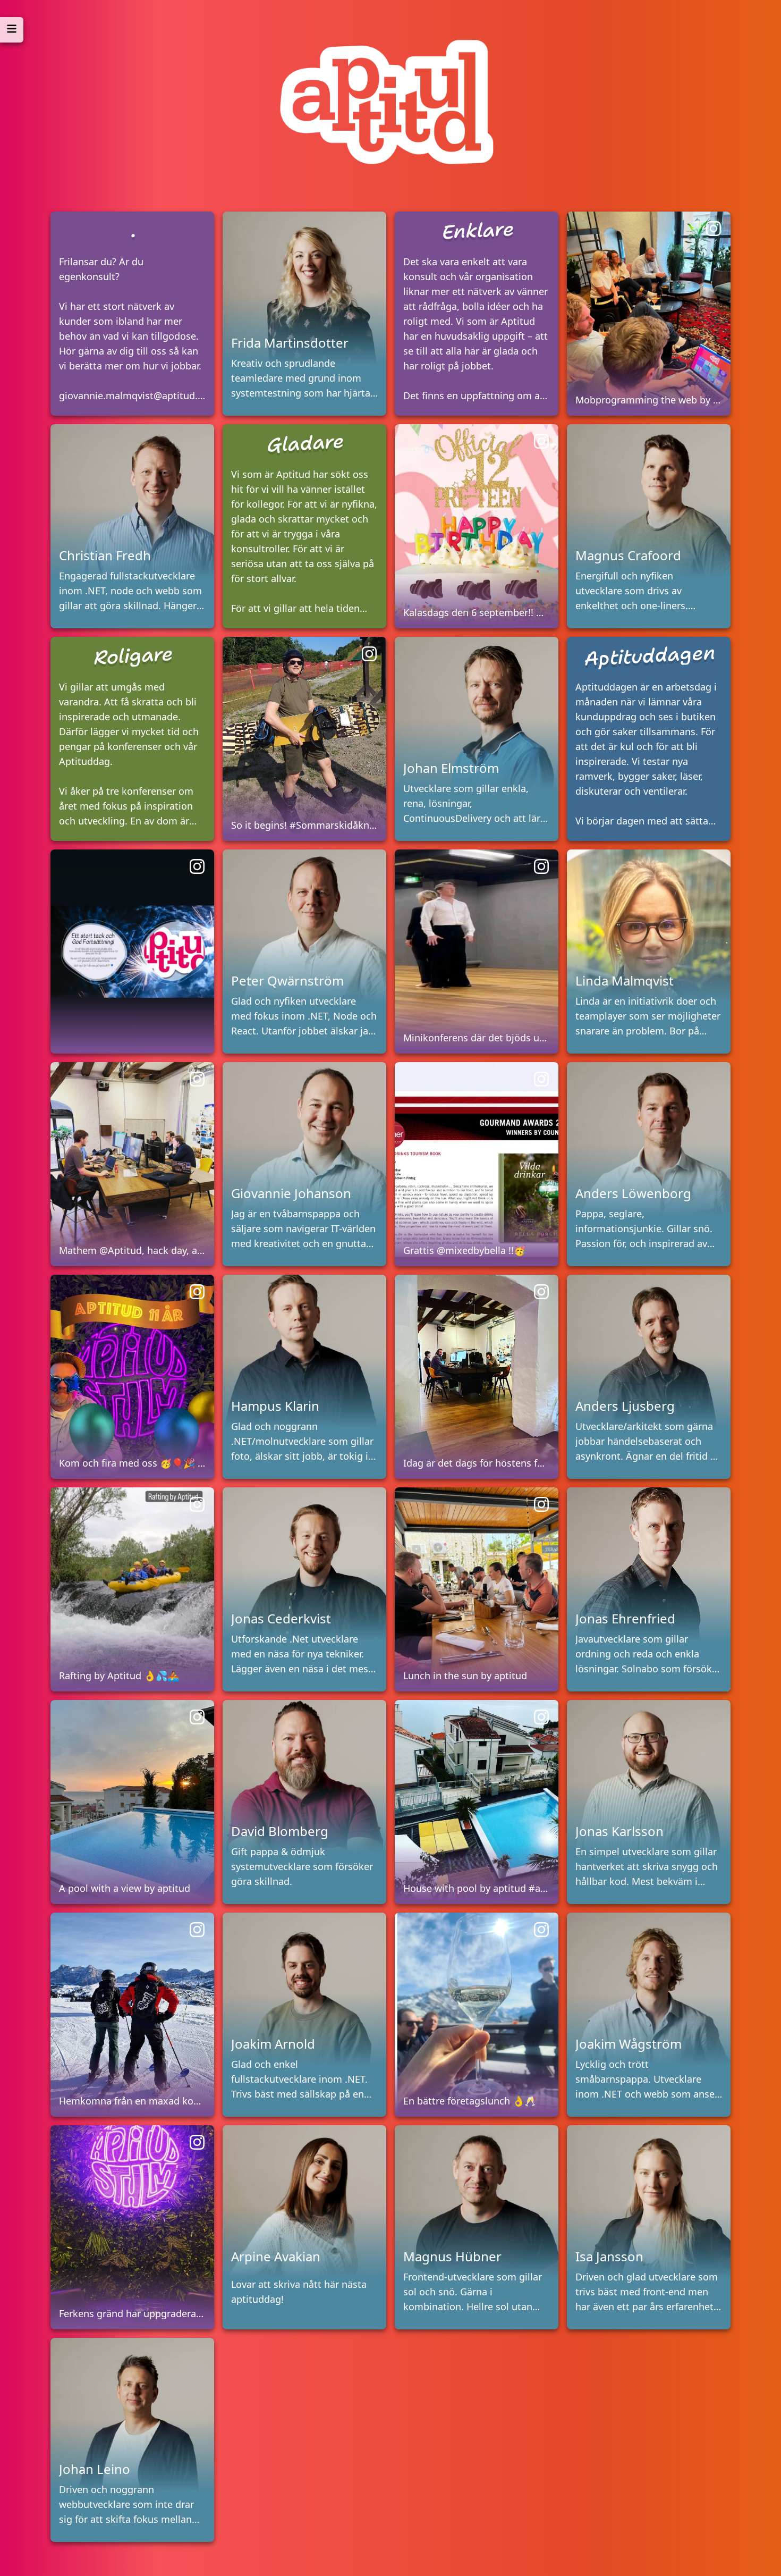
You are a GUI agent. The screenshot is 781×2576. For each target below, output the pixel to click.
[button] (132, 314)
